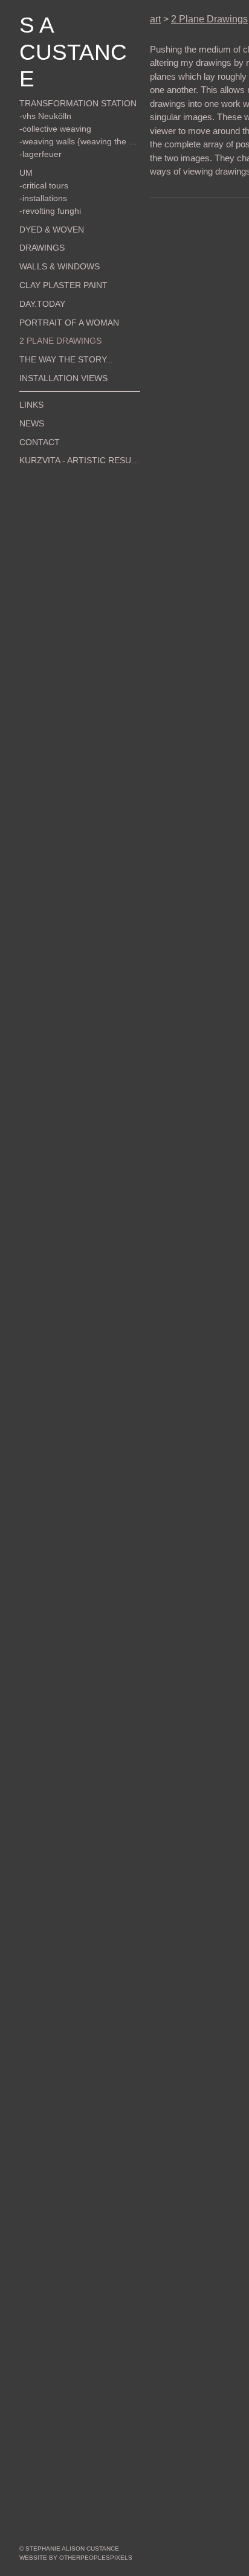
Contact (35, 415)
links (29, 378)
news (30, 396)
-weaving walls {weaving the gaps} (78, 115)
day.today (38, 277)
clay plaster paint (54, 259)
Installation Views (55, 352)
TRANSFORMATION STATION (66, 77)
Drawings (38, 221)
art (155, 19)
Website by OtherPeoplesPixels (76, 2558)
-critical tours (41, 158)
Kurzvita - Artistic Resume (69, 434)
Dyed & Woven (45, 202)
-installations (41, 171)
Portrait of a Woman (58, 295)
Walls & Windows (52, 240)
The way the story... (57, 333)
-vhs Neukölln (42, 89)
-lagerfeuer (38, 127)
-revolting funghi (47, 184)
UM (24, 146)
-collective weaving (51, 102)
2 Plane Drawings (52, 314)
